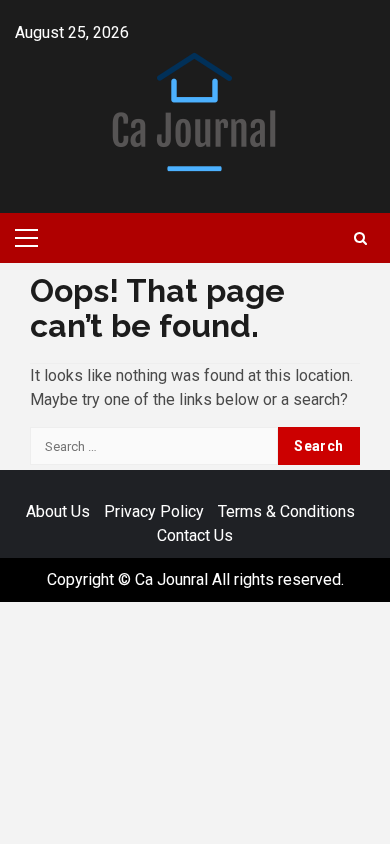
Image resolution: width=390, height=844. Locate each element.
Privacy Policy (154, 511)
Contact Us (195, 535)
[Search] (360, 238)
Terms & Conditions (286, 511)
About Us (58, 511)
